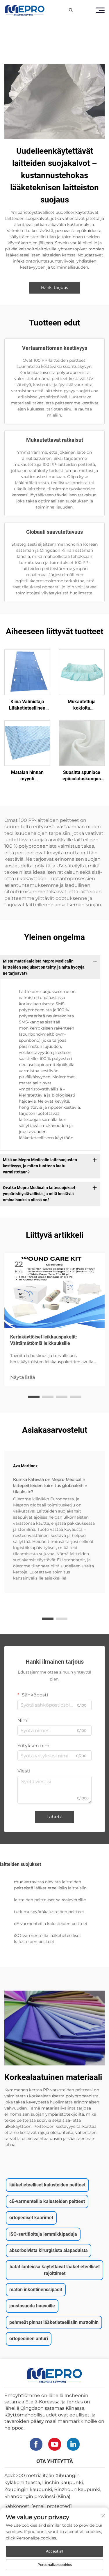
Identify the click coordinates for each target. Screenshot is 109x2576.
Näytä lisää (23, 1377)
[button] (34, 1397)
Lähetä (54, 1817)
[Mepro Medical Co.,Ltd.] (25, 10)
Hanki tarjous (54, 287)
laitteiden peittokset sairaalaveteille (50, 1900)
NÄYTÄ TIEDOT (27, 672)
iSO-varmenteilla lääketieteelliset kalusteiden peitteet (48, 1939)
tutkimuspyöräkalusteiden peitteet (49, 1912)
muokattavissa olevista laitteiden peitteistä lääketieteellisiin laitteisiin (50, 1885)
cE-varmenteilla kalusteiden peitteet (51, 1924)
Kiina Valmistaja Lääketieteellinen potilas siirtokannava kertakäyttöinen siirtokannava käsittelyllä (27, 705)
